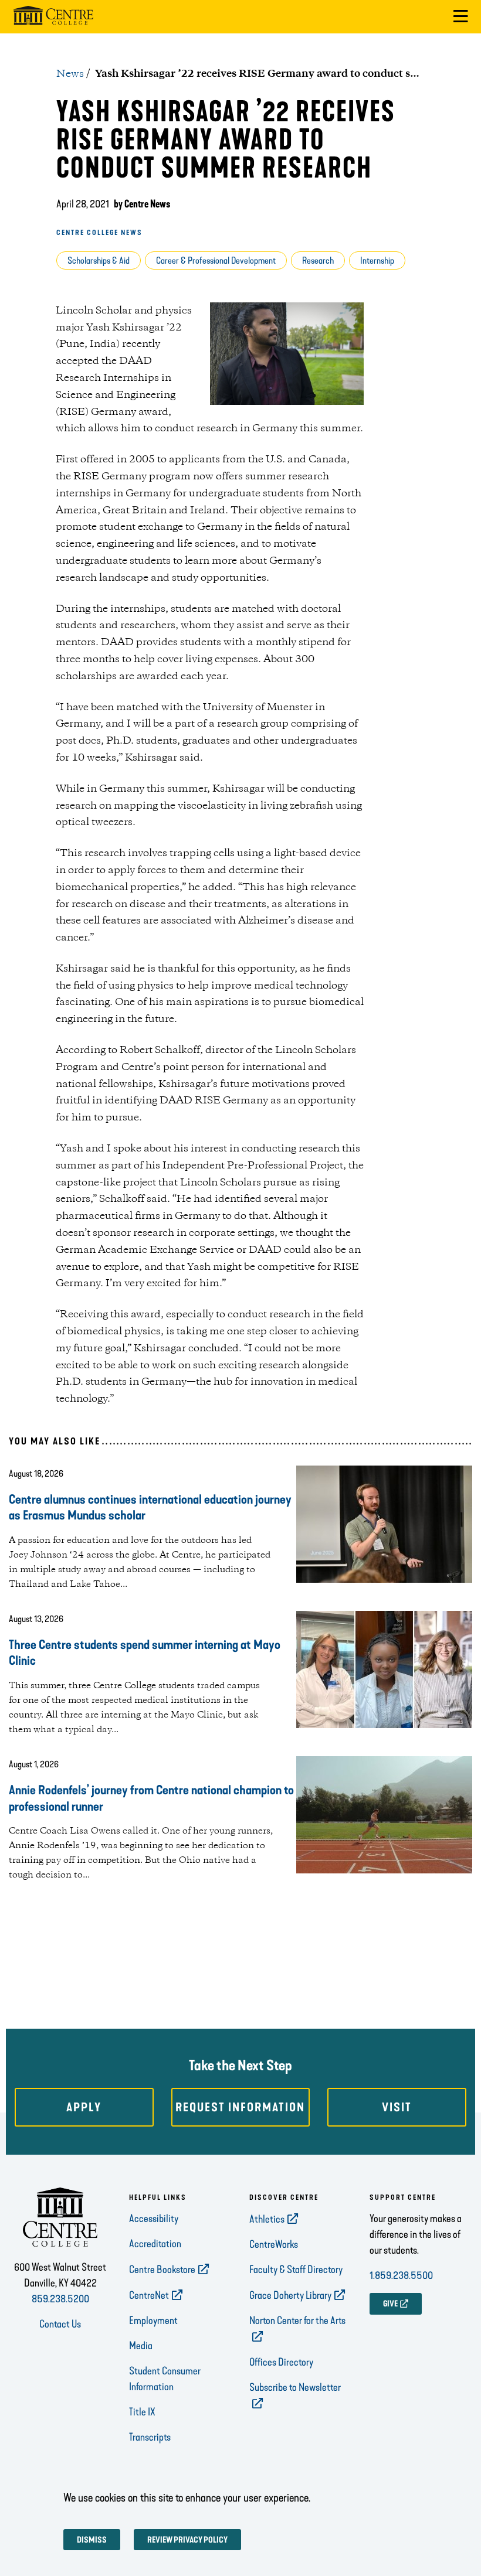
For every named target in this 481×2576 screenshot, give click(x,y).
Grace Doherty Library (290, 2295)
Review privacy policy (187, 2540)
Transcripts (150, 2437)
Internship (377, 260)
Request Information (240, 2107)
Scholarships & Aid (99, 260)
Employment (153, 2321)
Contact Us (60, 2324)
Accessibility (154, 2219)
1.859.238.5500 (401, 2275)
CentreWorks (274, 2244)
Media (141, 2346)
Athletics (267, 2219)
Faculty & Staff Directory (296, 2270)
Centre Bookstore (162, 2270)
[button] (461, 17)
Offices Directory (281, 2362)
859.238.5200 (60, 2299)
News (70, 74)
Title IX (142, 2412)
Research (318, 260)
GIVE (390, 2304)
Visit (397, 2107)
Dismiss (92, 2540)
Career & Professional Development (216, 260)
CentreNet (149, 2295)
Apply (84, 2107)
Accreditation (155, 2244)
